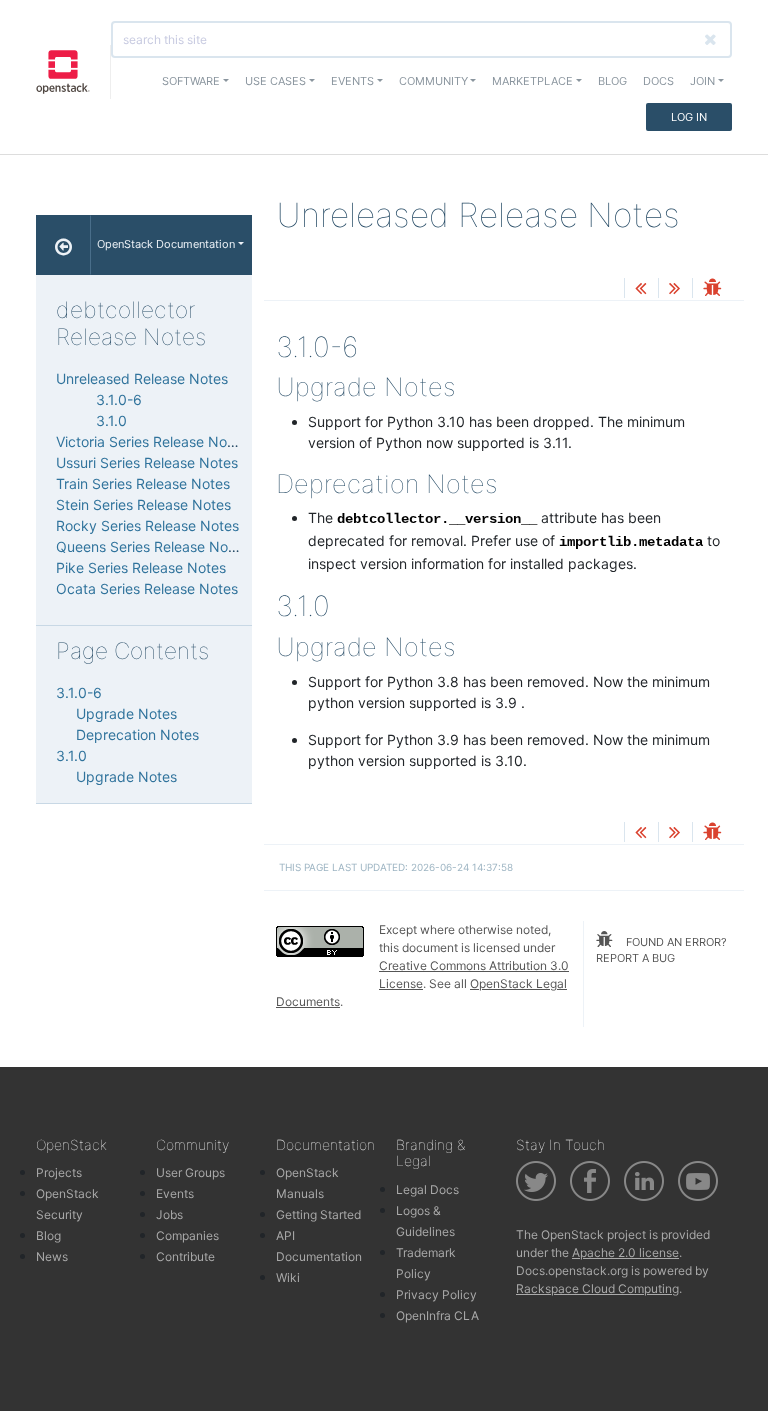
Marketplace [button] (532, 81)
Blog (612, 81)
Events (175, 1193)
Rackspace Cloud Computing (597, 1288)
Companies (187, 1235)
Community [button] (433, 81)
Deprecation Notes (137, 734)
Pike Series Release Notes (141, 567)
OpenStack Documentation (166, 244)
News (52, 1256)
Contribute (185, 1256)
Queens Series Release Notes (152, 546)
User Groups (190, 1172)
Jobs (169, 1214)
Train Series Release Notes (143, 483)
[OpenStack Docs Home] (63, 245)
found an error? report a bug (661, 950)
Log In (689, 117)
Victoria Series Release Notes (151, 441)
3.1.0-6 (119, 399)
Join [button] (702, 81)
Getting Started (318, 1214)
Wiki (288, 1277)
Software (191, 81)
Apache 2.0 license (625, 1252)
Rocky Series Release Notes (147, 525)
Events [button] (352, 81)
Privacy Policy (436, 1294)
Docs (658, 81)
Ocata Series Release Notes (147, 588)
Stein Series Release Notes (143, 504)
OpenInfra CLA (437, 1315)
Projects (59, 1172)
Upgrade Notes (126, 713)
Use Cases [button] (275, 81)
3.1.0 (111, 420)
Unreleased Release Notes (142, 378)
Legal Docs (427, 1189)
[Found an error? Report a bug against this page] (712, 289)
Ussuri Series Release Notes (147, 462)
